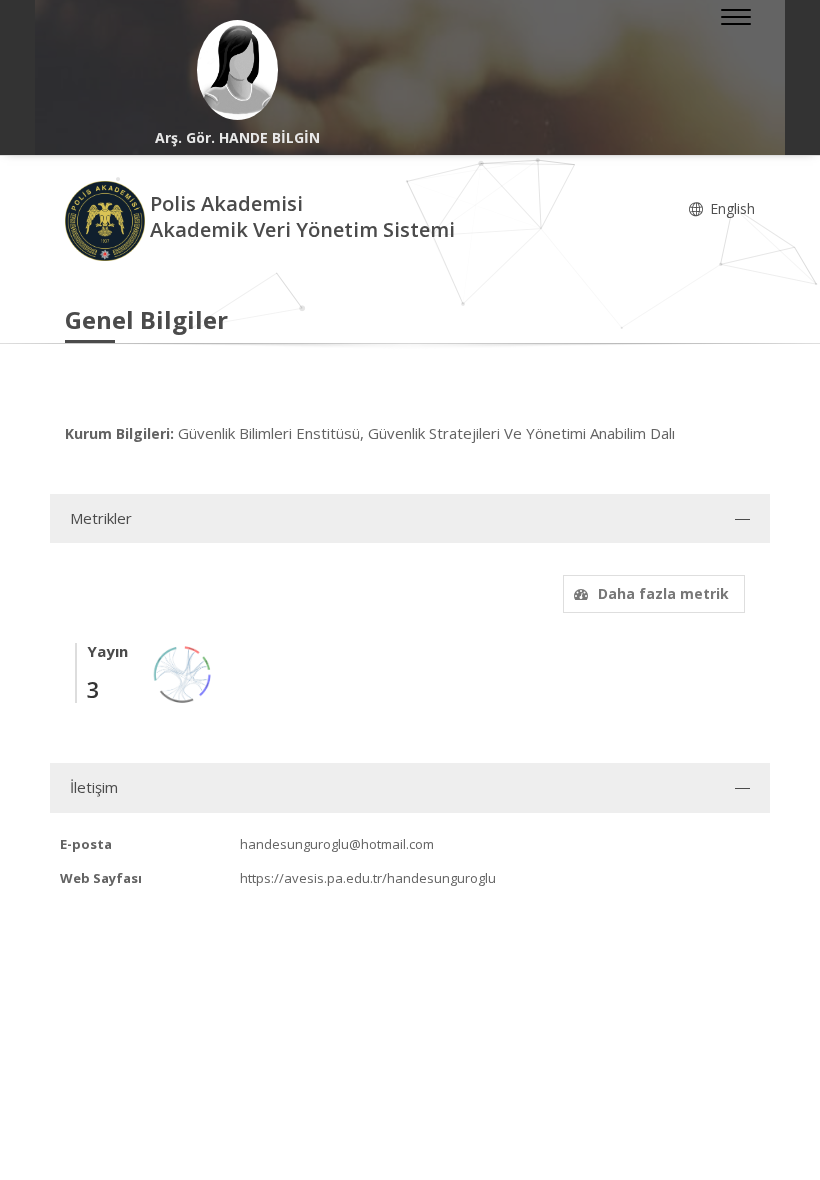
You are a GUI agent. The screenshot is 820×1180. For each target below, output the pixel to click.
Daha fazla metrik (663, 593)
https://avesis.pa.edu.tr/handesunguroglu (368, 878)
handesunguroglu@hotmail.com (337, 844)
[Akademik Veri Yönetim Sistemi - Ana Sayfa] (107, 219)
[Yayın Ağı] (183, 673)
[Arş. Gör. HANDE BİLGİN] (237, 70)
